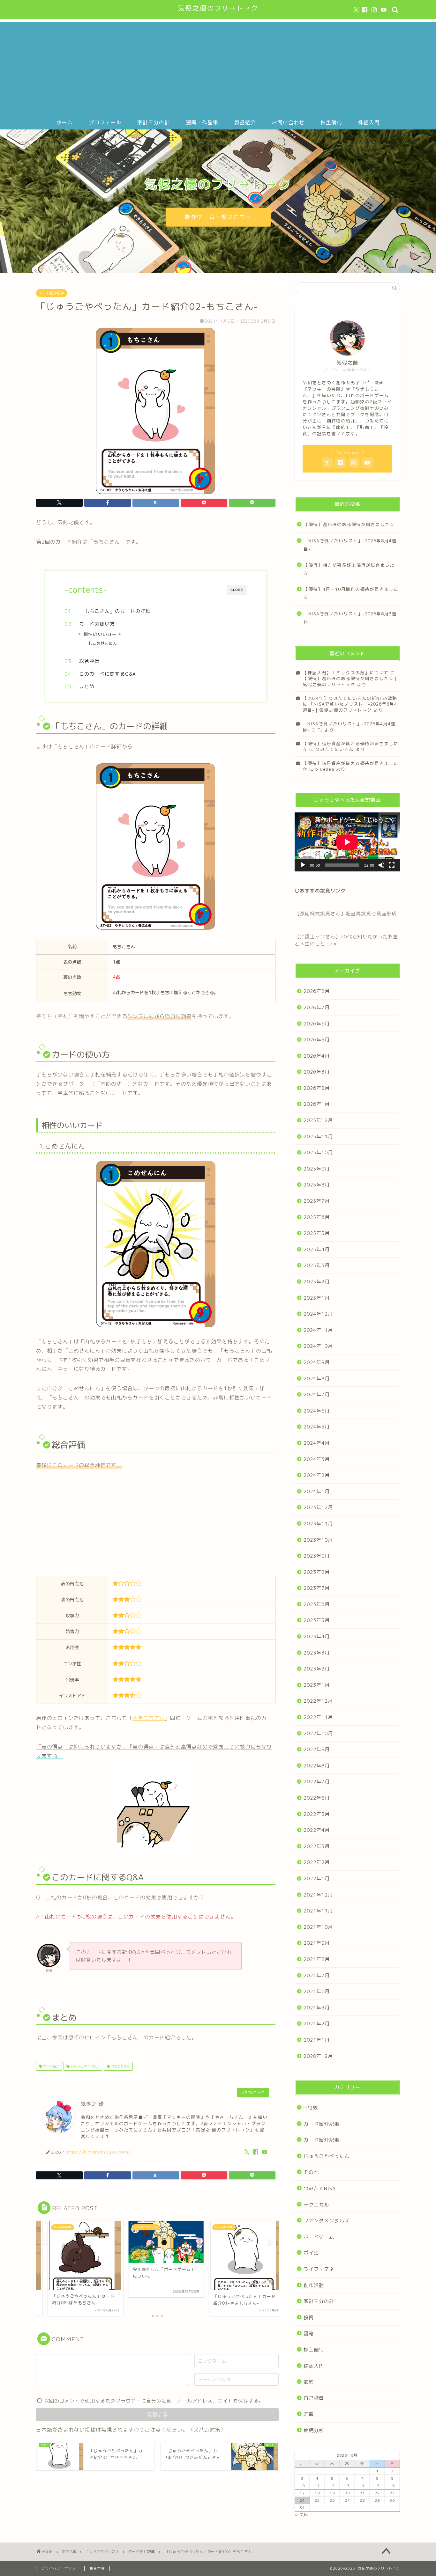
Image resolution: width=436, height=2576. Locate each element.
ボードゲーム (319, 2237)
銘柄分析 (314, 2430)
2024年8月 (317, 1379)
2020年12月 (318, 2056)
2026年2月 (317, 1088)
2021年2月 (317, 2024)
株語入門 (369, 122)
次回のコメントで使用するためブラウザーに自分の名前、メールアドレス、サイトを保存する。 (154, 2401)
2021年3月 (317, 2008)
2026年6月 (317, 1024)
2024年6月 (317, 1411)
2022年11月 (318, 1717)
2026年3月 (317, 1072)
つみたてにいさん (335, 749)
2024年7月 (317, 1394)
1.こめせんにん (103, 643)
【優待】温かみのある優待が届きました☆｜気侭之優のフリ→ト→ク (350, 681)
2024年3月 (317, 1459)
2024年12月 (318, 1314)
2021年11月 (318, 1911)
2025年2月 (317, 1282)
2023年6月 (317, 1604)
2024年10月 (318, 1346)
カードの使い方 (97, 624)
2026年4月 (317, 1056)
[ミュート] (381, 865)
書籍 (309, 2334)
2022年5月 (317, 1814)
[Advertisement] (218, 67)
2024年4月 (317, 1443)
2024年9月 (317, 1362)
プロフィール (105, 122)
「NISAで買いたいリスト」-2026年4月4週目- (349, 727)
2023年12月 (318, 1507)
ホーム (65, 122)
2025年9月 (317, 1169)
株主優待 (331, 122)
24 (302, 2500)
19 (332, 2493)
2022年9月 (317, 1749)
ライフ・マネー (321, 2269)
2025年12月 (318, 1120)
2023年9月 (317, 1556)
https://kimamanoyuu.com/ (98, 2152)
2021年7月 (317, 1975)
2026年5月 (317, 1040)
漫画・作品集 (202, 122)
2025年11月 (318, 1137)
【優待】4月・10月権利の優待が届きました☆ (351, 593)
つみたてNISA (320, 2188)
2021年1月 (317, 2040)
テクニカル (316, 2205)
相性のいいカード (102, 634)
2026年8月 (317, 991)
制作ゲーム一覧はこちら (218, 217)
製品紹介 (245, 122)
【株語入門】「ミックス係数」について (346, 673)
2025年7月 (317, 1201)
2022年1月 (317, 1879)
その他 (311, 2172)
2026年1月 (317, 1104)
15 (377, 2486)
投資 (309, 2318)
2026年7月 (317, 1007)
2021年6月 (317, 1991)
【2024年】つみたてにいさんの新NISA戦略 (350, 698)
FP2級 (311, 2108)
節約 (309, 2382)
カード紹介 (51, 2066)
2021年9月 (317, 1943)
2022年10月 (318, 1733)
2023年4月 (317, 1637)
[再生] (303, 865)
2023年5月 (317, 1620)
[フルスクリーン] (392, 865)
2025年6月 (317, 1217)
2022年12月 (318, 1701)
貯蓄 (309, 2414)
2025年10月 (318, 1152)
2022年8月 (317, 1766)
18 (317, 2493)
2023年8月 (317, 1572)
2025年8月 (317, 1185)
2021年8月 (317, 1959)
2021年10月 (318, 1927)
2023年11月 (318, 1524)
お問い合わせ (288, 122)
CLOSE (237, 590)
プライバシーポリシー (60, 2568)
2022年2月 (317, 1862)
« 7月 (301, 2515)
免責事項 (97, 2568)
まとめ (87, 686)
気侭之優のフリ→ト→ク (218, 8)
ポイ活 (311, 2253)
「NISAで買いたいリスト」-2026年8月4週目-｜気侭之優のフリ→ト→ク (350, 707)
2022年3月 (317, 1846)
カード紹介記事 (52, 293)
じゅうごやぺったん (84, 2066)
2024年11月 (318, 1330)
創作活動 (314, 2285)
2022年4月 (317, 1830)
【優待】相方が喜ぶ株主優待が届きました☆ (349, 569)
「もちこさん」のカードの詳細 (115, 611)
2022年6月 (317, 1798)
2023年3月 (317, 1653)
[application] (347, 842)
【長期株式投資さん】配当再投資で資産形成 (346, 914)
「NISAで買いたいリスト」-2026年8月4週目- (350, 545)
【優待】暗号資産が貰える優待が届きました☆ (350, 766)
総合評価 (89, 661)
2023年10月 (318, 1540)
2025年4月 (317, 1249)
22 (377, 2493)
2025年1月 (317, 1298)
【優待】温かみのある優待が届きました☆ (349, 524)
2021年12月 (318, 1895)
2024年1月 (317, 1491)
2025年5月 (317, 1233)
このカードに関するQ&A (108, 674)
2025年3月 (317, 1265)
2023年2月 (317, 1669)
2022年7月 (317, 1782)
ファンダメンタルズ (327, 2221)
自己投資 (314, 2398)
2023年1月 (317, 1685)
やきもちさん (149, 1718)
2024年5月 (317, 1427)
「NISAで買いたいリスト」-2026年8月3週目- (350, 618)
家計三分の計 (154, 122)
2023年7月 (317, 1588)
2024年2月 (317, 1475)
